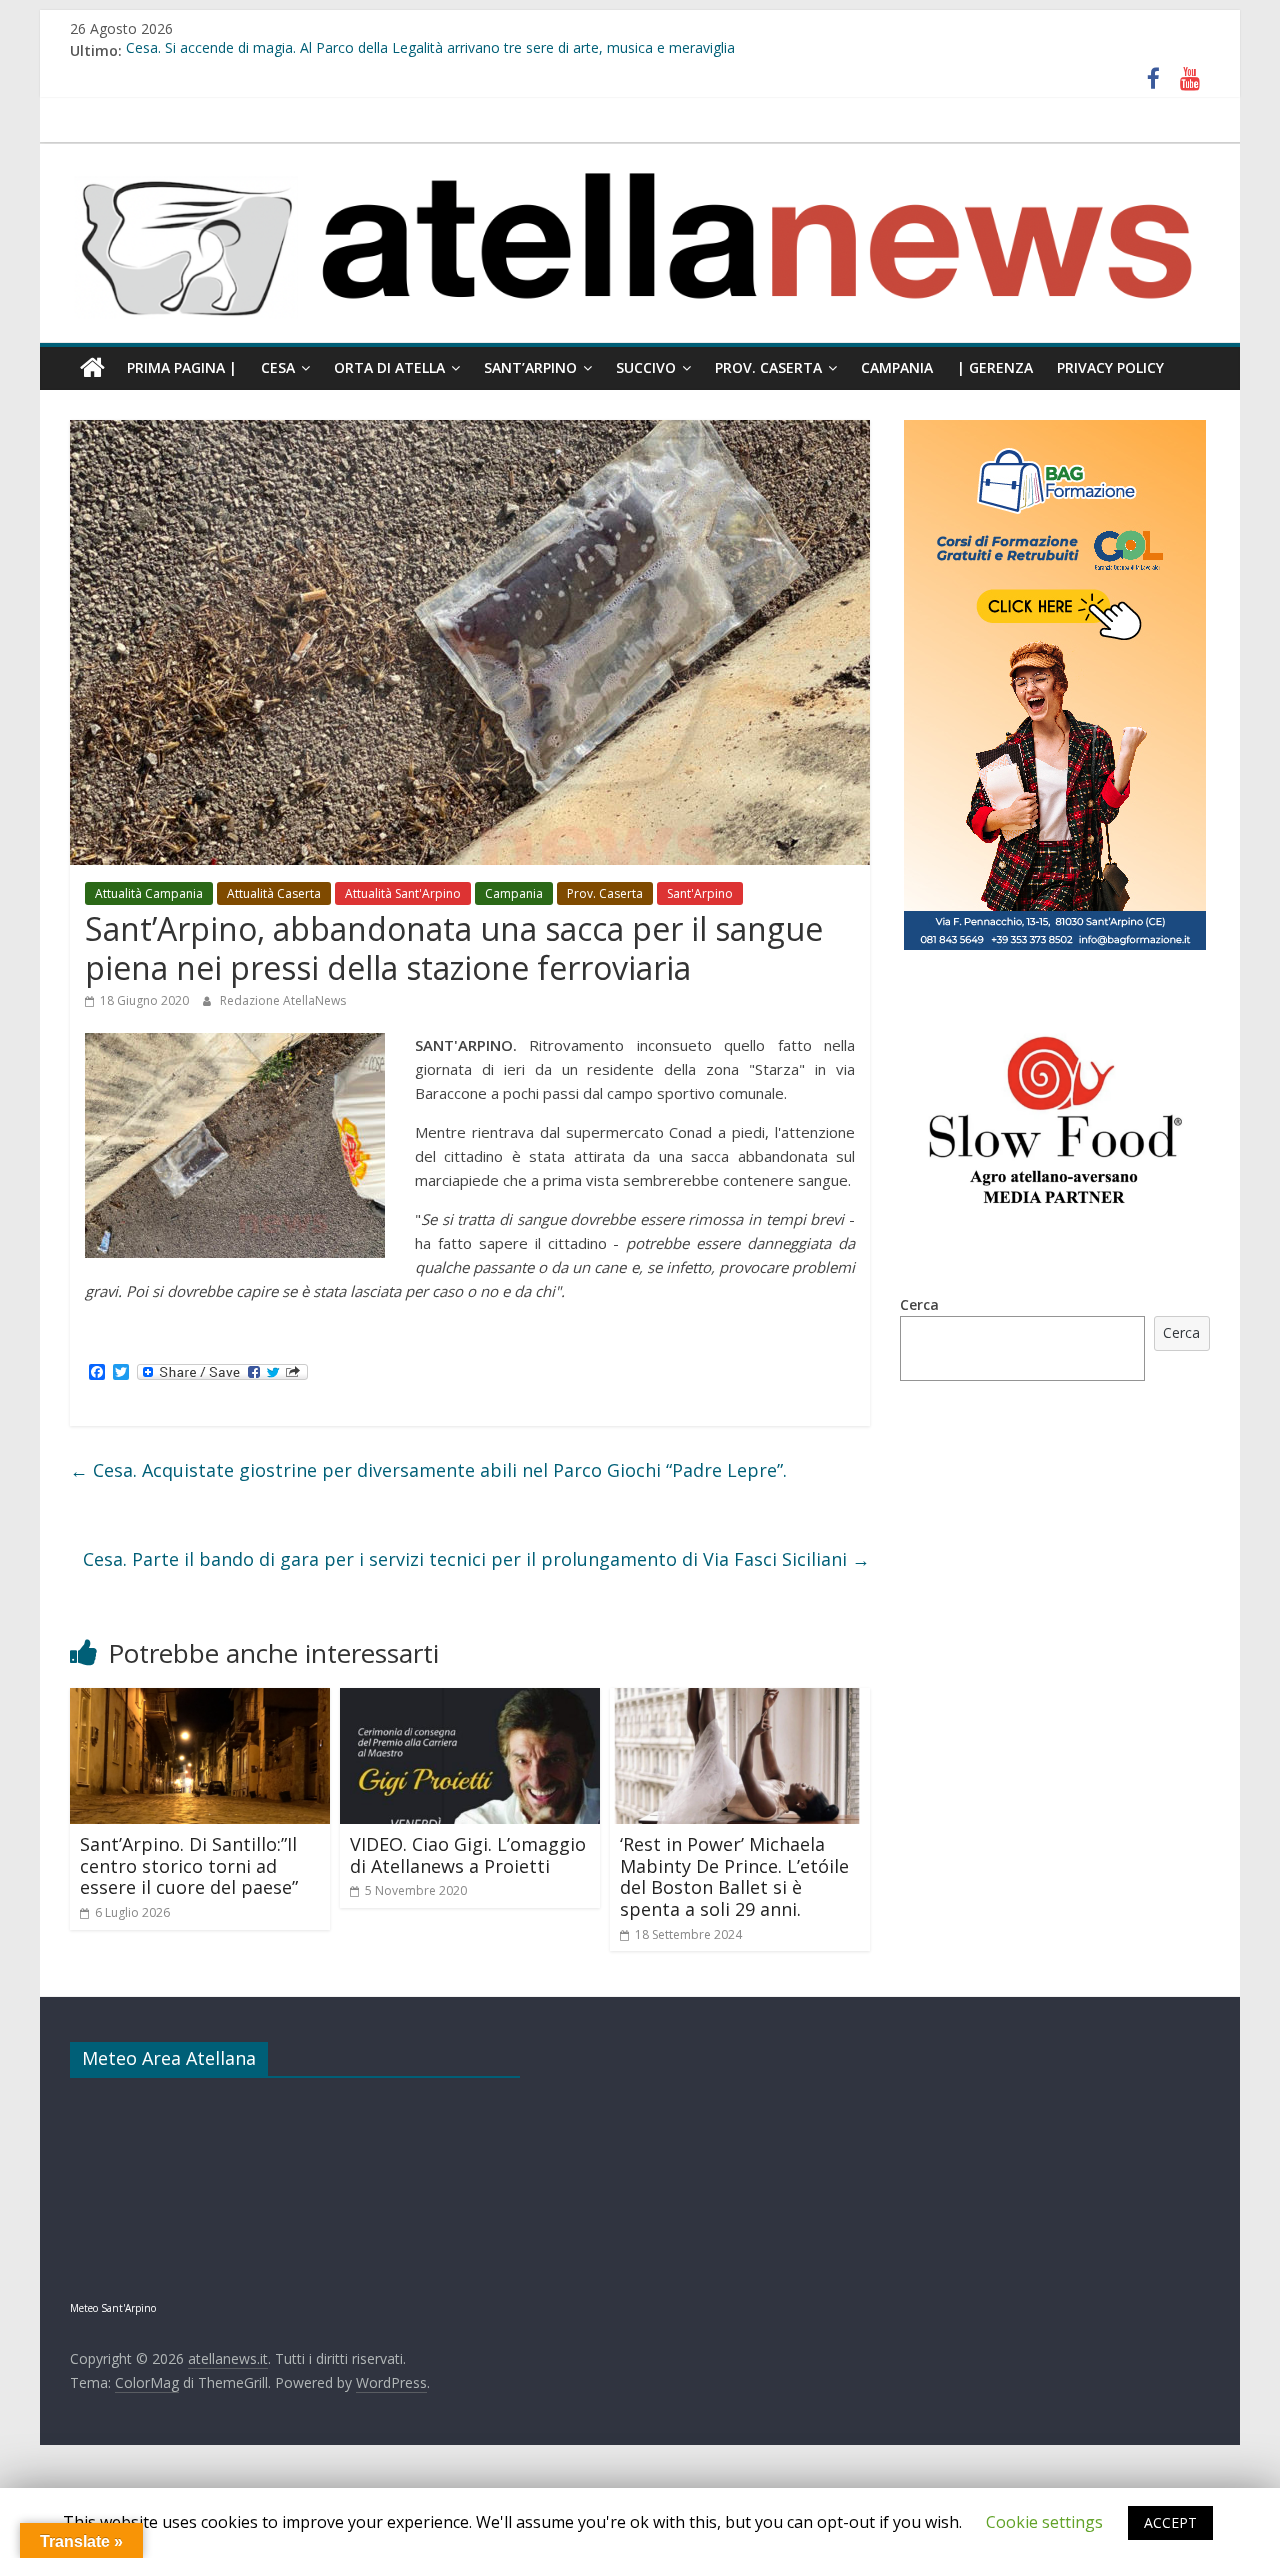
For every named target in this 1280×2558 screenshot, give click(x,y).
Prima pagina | (182, 367)
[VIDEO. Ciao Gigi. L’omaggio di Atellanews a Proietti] (470, 1700)
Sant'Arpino (700, 893)
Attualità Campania (149, 893)
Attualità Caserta (274, 893)
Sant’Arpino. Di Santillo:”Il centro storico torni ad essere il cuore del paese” (189, 1865)
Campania (897, 367)
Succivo (646, 367)
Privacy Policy (1110, 367)
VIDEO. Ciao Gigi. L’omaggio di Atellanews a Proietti (468, 1855)
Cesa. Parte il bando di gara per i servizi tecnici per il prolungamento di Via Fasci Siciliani (476, 1559)
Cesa (278, 367)
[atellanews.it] (640, 154)
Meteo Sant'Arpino (113, 2308)
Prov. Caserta (768, 367)
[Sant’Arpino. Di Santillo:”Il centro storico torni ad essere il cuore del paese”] (200, 1700)
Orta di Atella (389, 367)
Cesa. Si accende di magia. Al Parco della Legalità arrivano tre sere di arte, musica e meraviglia (430, 50)
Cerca (919, 1304)
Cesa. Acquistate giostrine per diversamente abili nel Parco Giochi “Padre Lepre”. (428, 1470)
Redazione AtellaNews (283, 1000)
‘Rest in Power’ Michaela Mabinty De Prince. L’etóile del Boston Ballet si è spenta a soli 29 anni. (734, 1876)
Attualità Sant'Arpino (403, 893)
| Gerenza (995, 367)
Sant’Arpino (530, 367)
